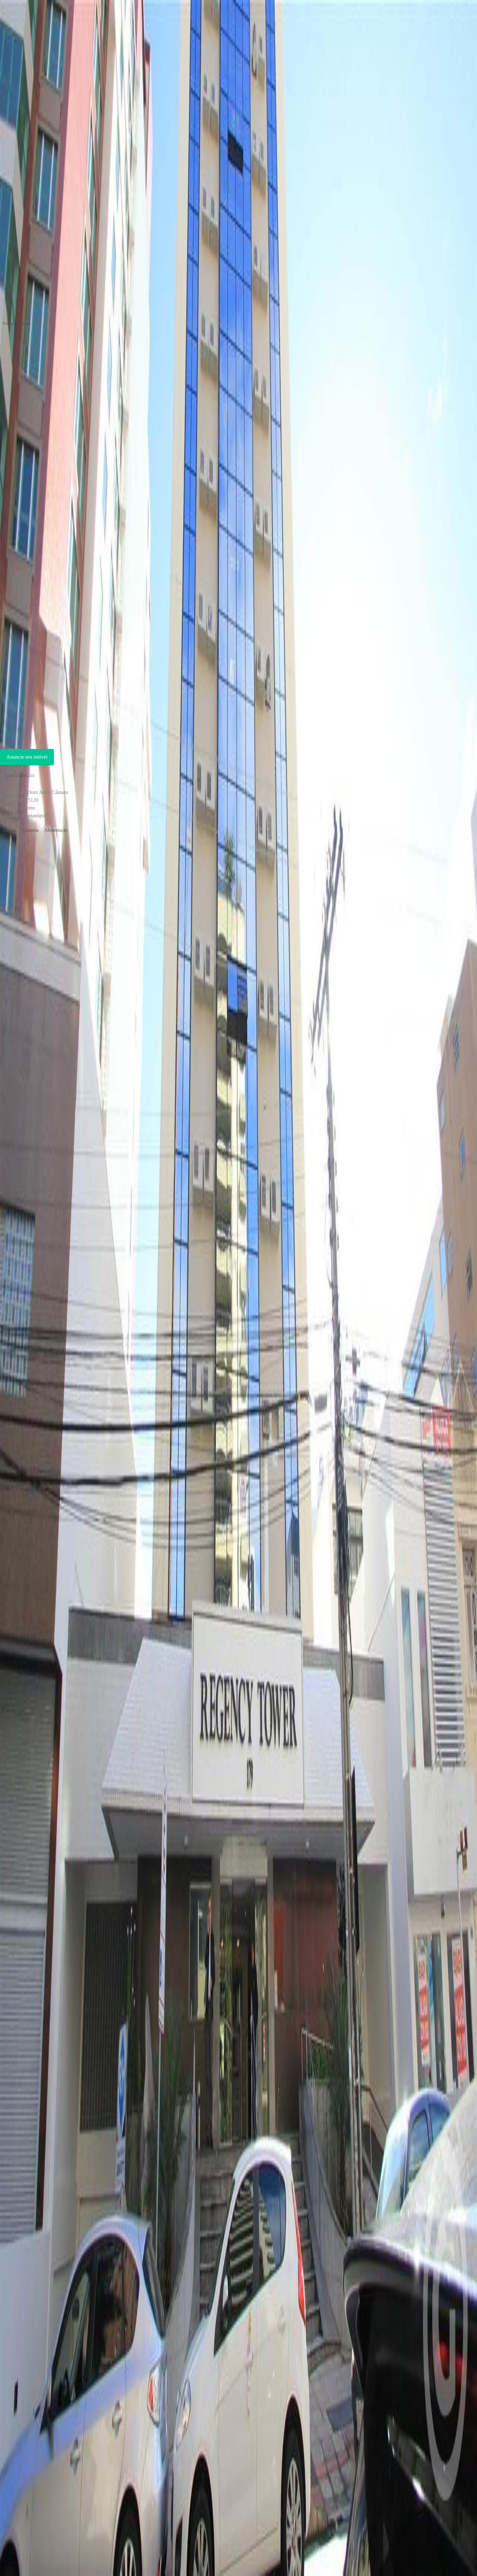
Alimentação (56, 830)
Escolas (10, 830)
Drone (24, 324)
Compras (31, 830)
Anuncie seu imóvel (27, 757)
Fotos (8, 324)
